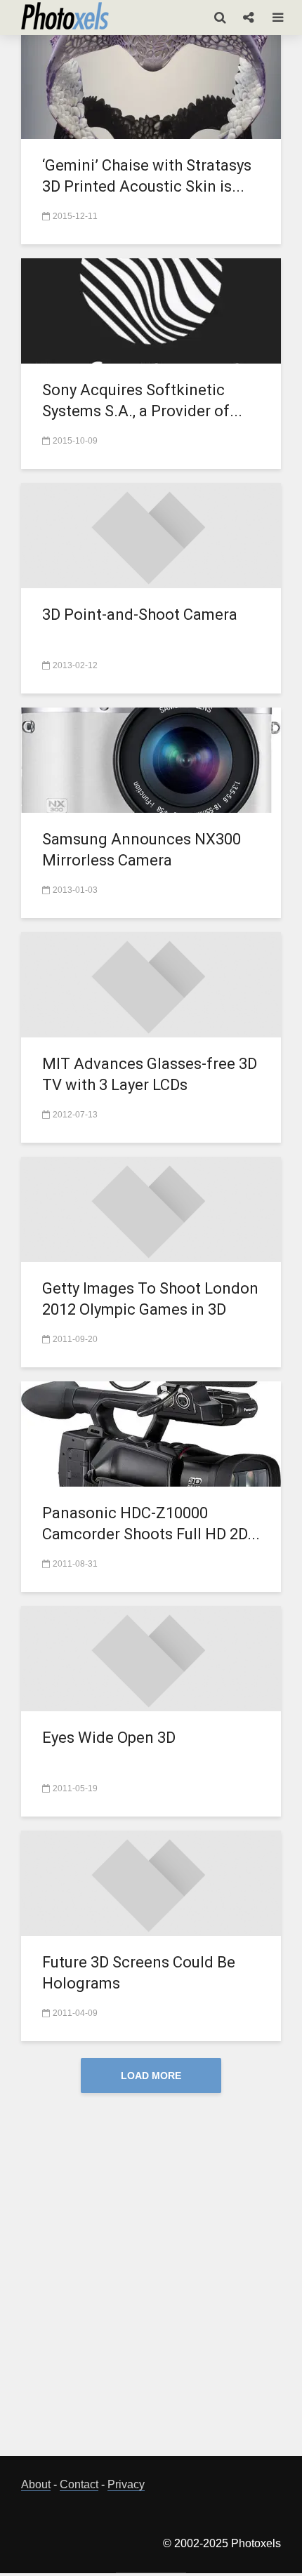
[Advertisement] (151, 2286)
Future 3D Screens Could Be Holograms (139, 1973)
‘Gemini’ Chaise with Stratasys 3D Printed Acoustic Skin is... (147, 176)
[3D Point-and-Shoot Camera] (151, 535)
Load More (151, 2076)
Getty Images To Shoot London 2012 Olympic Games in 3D (150, 1299)
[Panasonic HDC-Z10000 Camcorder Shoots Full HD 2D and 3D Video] (151, 1433)
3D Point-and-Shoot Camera (140, 615)
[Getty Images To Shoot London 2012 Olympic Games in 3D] (151, 1208)
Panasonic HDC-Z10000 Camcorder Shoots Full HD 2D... (151, 1523)
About (36, 2484)
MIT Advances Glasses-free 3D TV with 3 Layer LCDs (150, 1074)
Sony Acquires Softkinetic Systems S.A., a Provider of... (142, 400)
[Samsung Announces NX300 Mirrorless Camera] (151, 759)
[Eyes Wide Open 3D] (151, 1658)
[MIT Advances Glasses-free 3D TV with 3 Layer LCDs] (151, 984)
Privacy (126, 2484)
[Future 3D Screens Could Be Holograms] (151, 1882)
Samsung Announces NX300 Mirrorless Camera (142, 850)
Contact (79, 2484)
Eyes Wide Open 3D (109, 1738)
